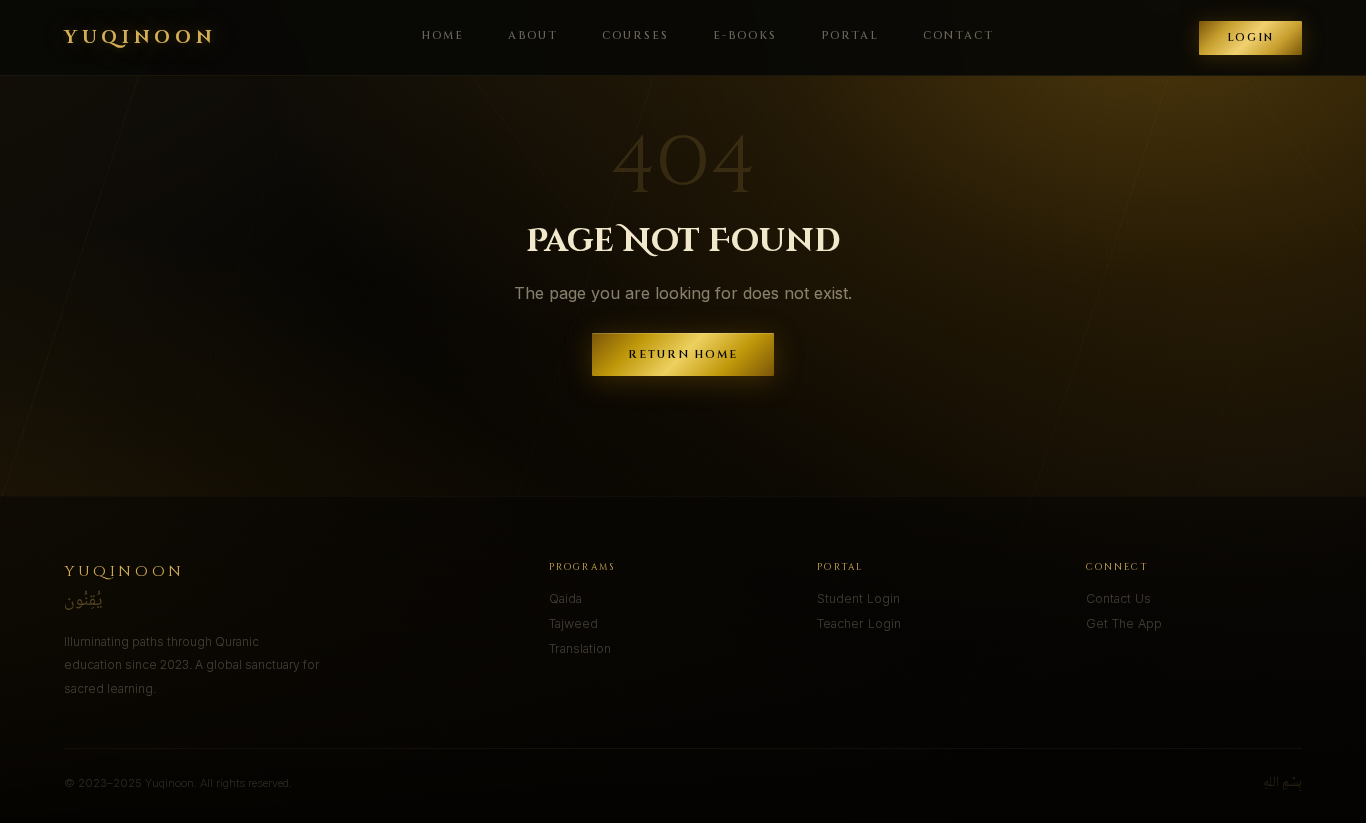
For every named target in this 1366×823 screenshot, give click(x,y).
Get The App (1124, 623)
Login (1250, 38)
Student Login (858, 598)
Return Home (683, 354)
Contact (958, 35)
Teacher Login (859, 623)
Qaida (565, 598)
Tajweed (573, 623)
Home (442, 35)
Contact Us (1118, 598)
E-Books (745, 35)
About (533, 35)
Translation (580, 648)
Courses (635, 35)
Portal (850, 35)
